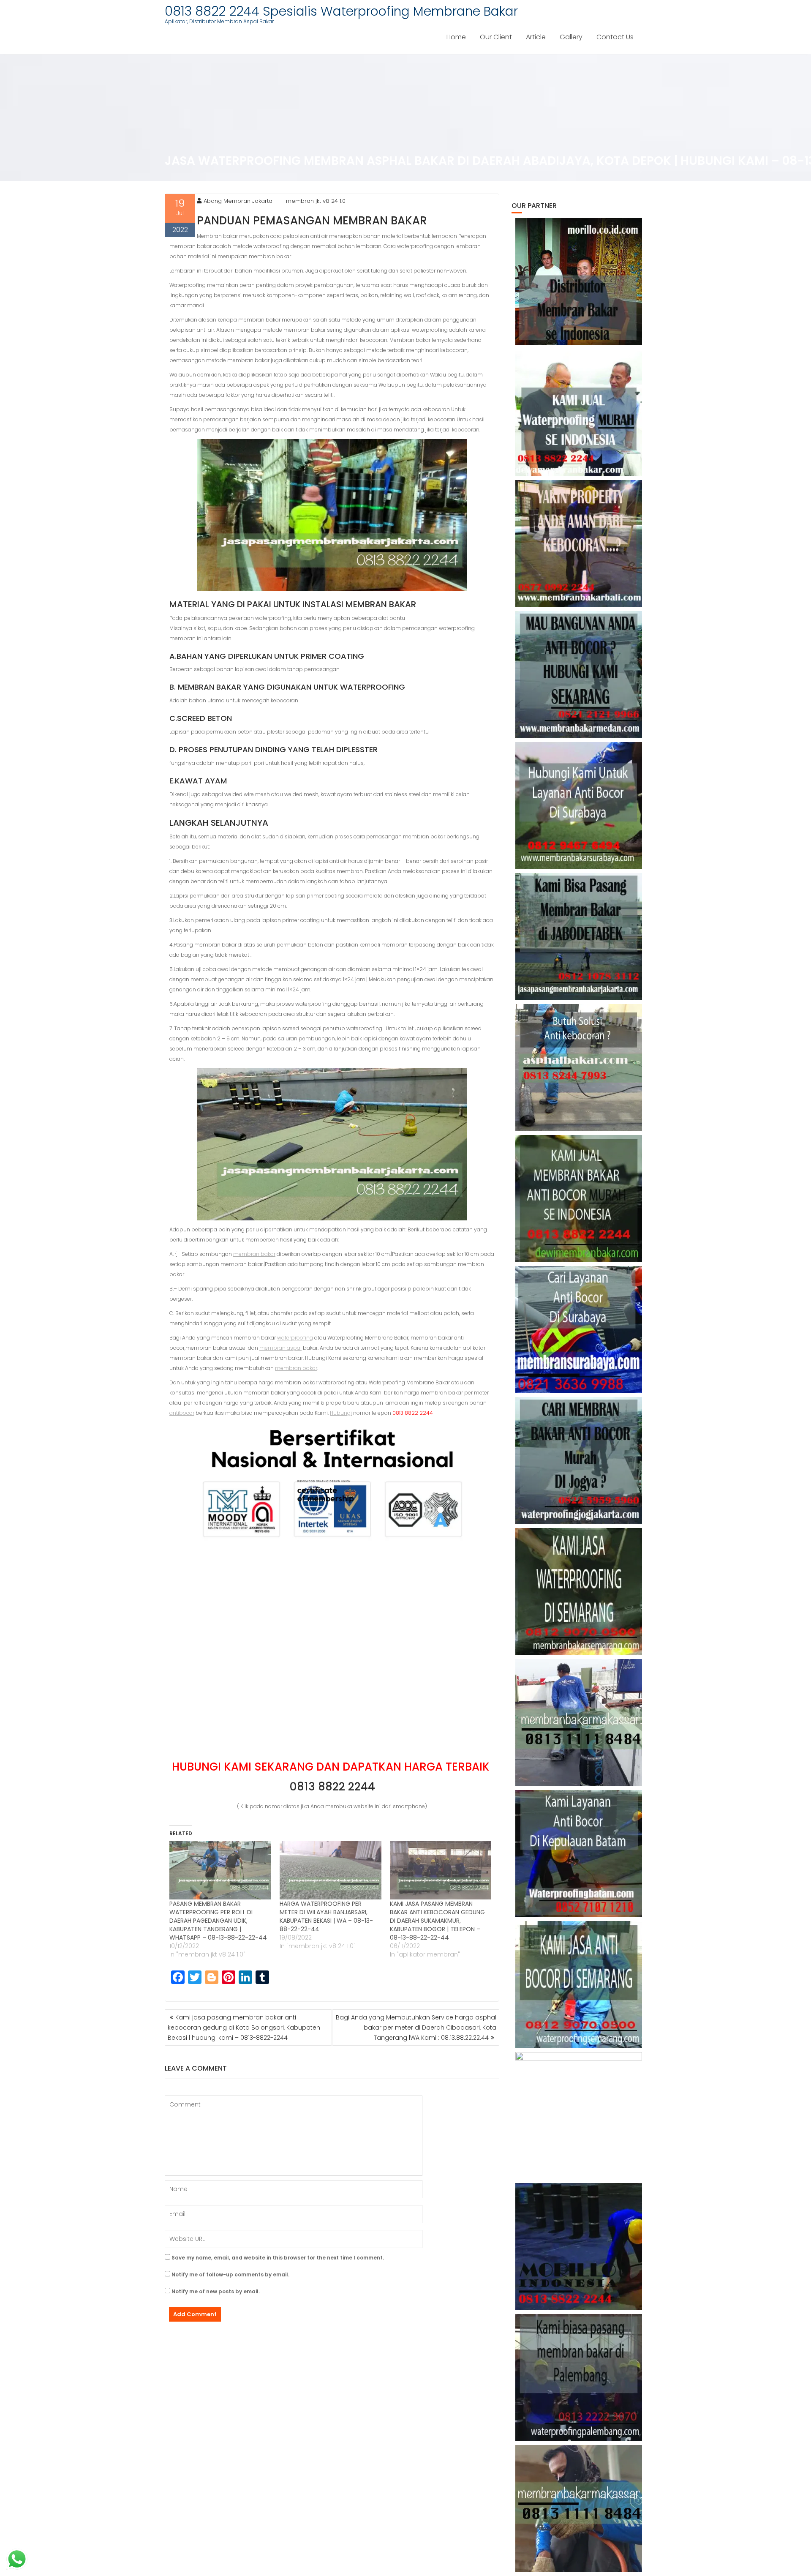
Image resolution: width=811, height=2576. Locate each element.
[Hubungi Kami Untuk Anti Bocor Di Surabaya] (579, 805)
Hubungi (341, 1413)
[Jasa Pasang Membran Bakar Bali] (579, 543)
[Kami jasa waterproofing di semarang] (579, 1591)
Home (456, 37)
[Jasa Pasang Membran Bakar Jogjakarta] (579, 1460)
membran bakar (254, 1254)
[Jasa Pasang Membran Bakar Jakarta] (579, 936)
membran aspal (280, 1348)
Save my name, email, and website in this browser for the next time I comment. (278, 2258)
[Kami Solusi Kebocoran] (579, 1067)
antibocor (182, 1413)
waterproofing (295, 1338)
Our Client (496, 37)
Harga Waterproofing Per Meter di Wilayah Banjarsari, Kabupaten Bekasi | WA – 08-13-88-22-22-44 (326, 1916)
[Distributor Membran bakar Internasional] (579, 281)
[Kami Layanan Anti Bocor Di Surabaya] (579, 1329)
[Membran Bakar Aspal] (579, 412)
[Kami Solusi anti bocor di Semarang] (579, 1984)
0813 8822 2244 (332, 1787)
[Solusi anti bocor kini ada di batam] (579, 1853)
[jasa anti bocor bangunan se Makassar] (579, 2508)
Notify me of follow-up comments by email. (230, 2274)
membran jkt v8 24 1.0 (316, 201)
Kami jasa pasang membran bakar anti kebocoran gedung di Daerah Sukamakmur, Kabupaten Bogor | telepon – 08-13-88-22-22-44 (437, 1921)
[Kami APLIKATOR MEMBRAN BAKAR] (579, 1198)
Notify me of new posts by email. (216, 2291)
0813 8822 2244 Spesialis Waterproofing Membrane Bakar (341, 11)
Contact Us (615, 37)
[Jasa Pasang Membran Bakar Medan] (579, 674)
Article (536, 37)
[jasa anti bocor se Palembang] (579, 2377)
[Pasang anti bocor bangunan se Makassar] (579, 1722)
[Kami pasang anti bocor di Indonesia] (579, 2246)
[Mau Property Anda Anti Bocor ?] (579, 2115)
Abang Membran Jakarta (238, 201)
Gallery (571, 37)
